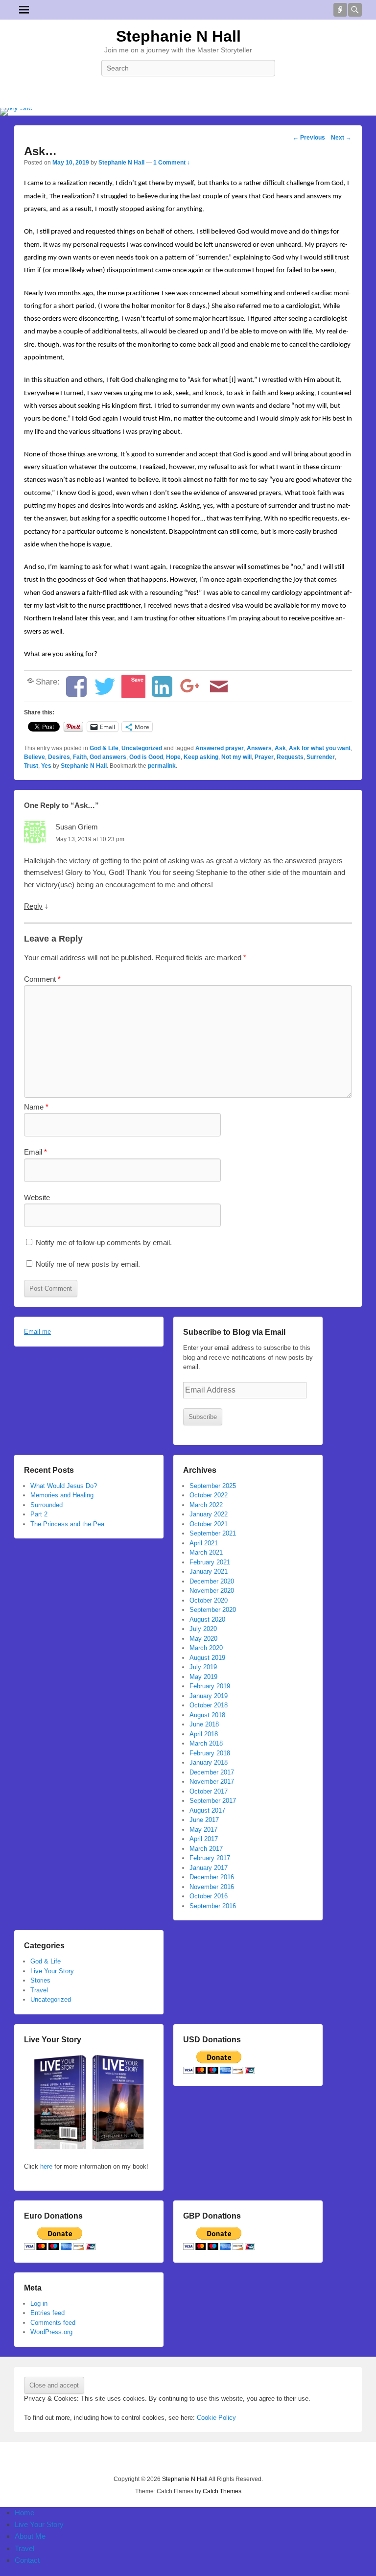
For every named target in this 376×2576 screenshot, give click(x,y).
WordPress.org (51, 2332)
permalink (162, 766)
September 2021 (213, 1533)
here (45, 2166)
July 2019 (203, 1667)
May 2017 (203, 1830)
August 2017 (207, 1810)
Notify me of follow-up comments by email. (104, 1242)
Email (35, 1152)
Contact (27, 2560)
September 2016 (213, 1906)
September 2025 (213, 1486)
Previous (309, 138)
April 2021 (204, 1543)
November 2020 (212, 1591)
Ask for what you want (320, 748)
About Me (30, 2536)
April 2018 (204, 1734)
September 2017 (213, 1801)
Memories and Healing (62, 1495)
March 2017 (206, 1849)
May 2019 (203, 1677)
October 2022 (209, 1495)
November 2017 (212, 1782)
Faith (80, 757)
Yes (46, 766)
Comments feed (53, 2323)
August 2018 (207, 1715)
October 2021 (209, 1524)
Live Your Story (52, 1971)
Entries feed (47, 2313)
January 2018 (209, 1762)
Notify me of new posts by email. (88, 1264)
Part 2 (39, 1514)
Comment (42, 979)
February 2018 (210, 1753)
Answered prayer (220, 748)
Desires (59, 757)
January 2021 (209, 1572)
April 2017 (204, 1839)
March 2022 (206, 1505)
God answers (108, 757)
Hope (173, 757)
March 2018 (206, 1743)
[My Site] (188, 112)
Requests (290, 757)
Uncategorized (142, 748)
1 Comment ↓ (172, 163)
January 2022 (209, 1514)
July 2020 (203, 1629)
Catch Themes (222, 2491)
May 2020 (203, 1639)
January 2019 (209, 1696)
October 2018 (209, 1705)
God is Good (146, 757)
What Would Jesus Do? (64, 1486)
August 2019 (207, 1658)
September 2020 (213, 1610)
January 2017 (209, 1868)
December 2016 (212, 1877)
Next (341, 138)
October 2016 (209, 1896)
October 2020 (209, 1600)
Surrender (321, 757)
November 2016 (212, 1887)
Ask (280, 748)
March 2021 (206, 1552)
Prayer (264, 757)
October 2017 (209, 1791)
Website (37, 1197)
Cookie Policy (216, 2418)
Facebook (188, 90)
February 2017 (210, 1858)
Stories (40, 1980)
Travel (39, 1990)
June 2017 (204, 1820)
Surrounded (47, 1505)
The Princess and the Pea (67, 1524)
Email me (37, 1332)
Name (36, 1107)
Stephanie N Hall (178, 36)
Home (24, 2513)
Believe (35, 757)
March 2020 (206, 1648)
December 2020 (212, 1581)
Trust (31, 766)
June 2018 (204, 1724)
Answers (259, 748)
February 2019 (210, 1686)
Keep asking (201, 757)
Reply (33, 906)
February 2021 (210, 1562)
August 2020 (207, 1619)
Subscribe (203, 1417)
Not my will (236, 757)
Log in (39, 2304)
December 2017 (212, 1772)
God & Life (104, 748)
